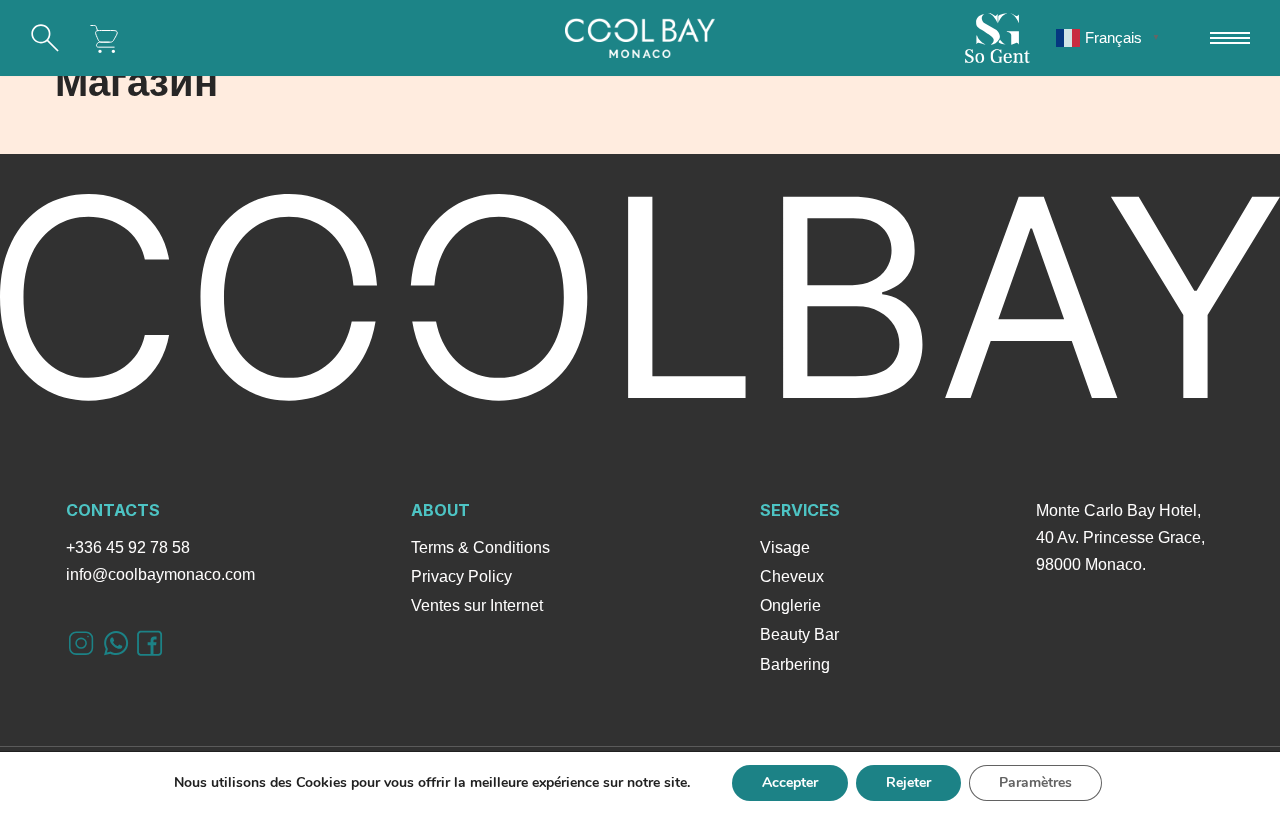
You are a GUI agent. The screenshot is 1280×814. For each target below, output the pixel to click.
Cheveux (792, 576)
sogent (997, 38)
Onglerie (790, 605)
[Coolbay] (640, 38)
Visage (785, 547)
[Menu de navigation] (1230, 38)
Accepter (790, 782)
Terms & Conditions (480, 547)
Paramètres (1035, 782)
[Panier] (105, 38)
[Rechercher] (45, 38)
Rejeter (908, 782)
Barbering (795, 664)
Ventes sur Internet (477, 605)
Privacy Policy (461, 576)
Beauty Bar (799, 634)
